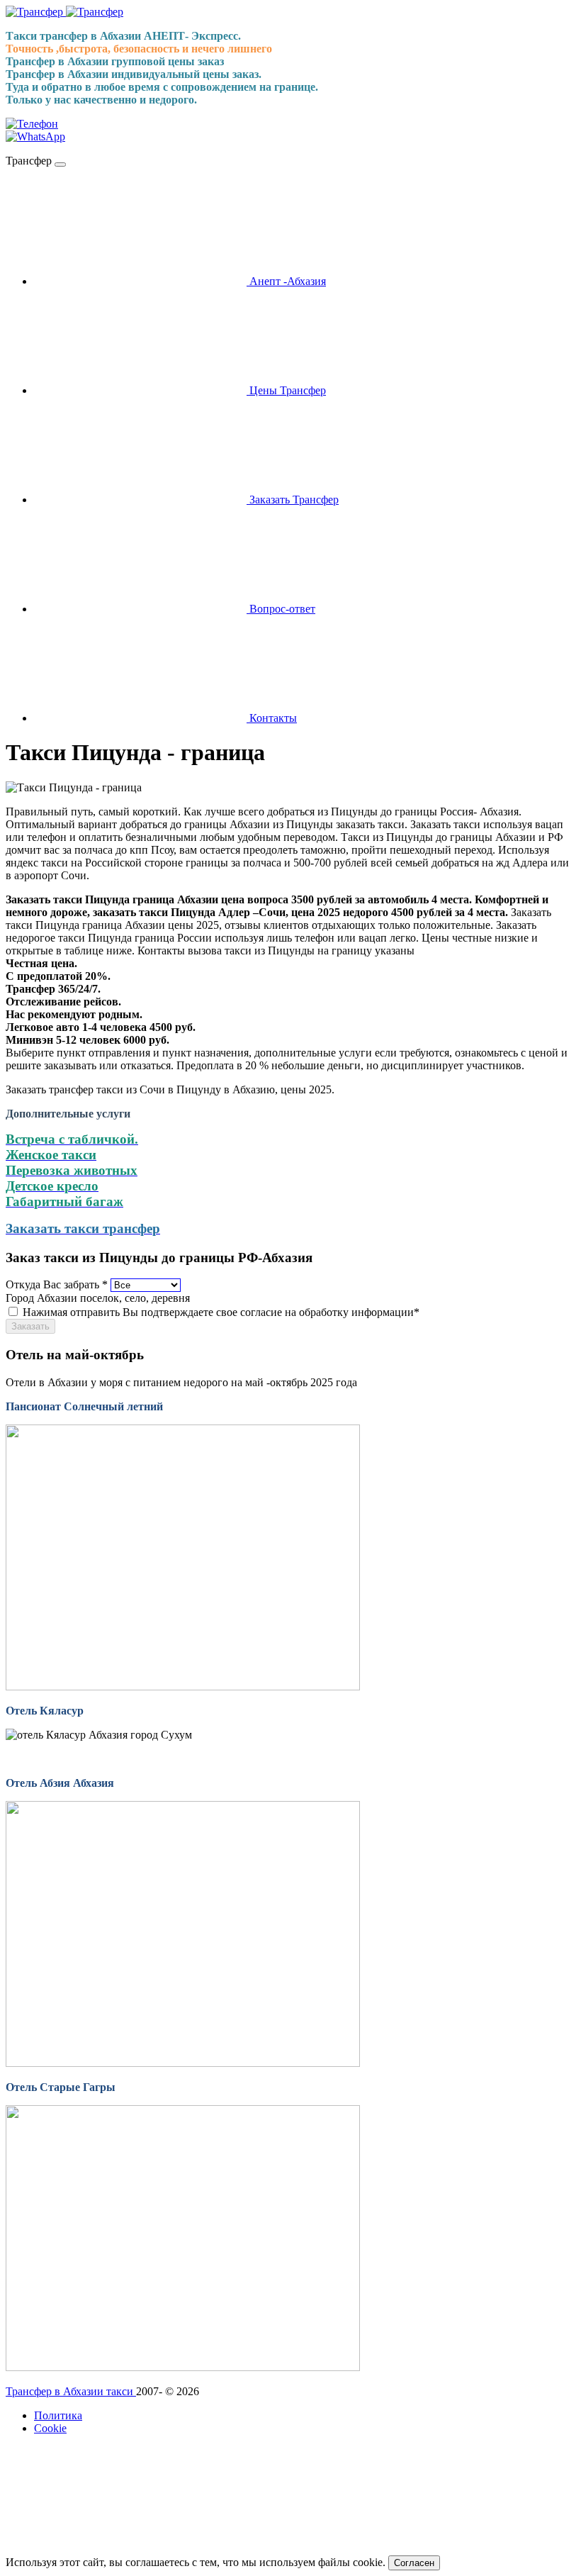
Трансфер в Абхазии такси (71, 2391)
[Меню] (60, 165)
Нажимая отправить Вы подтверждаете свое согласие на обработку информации (221, 1312)
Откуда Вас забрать (57, 1284)
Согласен (414, 2563)
